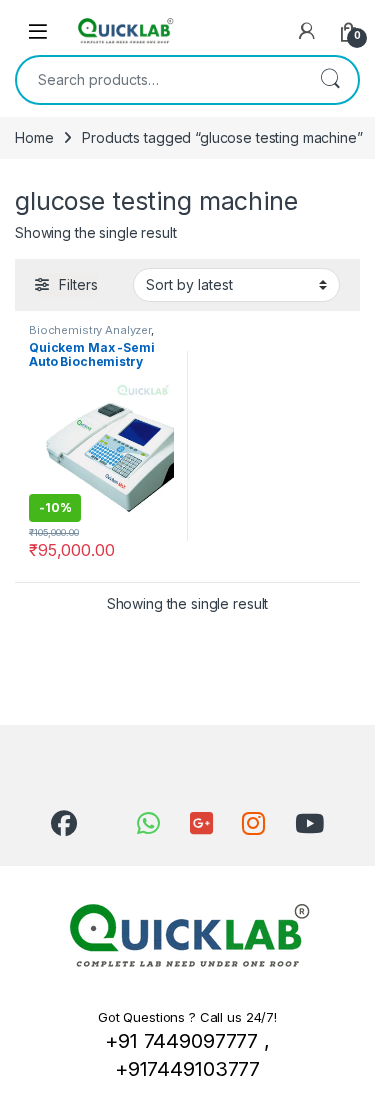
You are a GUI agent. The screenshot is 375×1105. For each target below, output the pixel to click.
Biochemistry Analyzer (90, 330)
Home (34, 137)
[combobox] (159, 80)
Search (330, 80)
